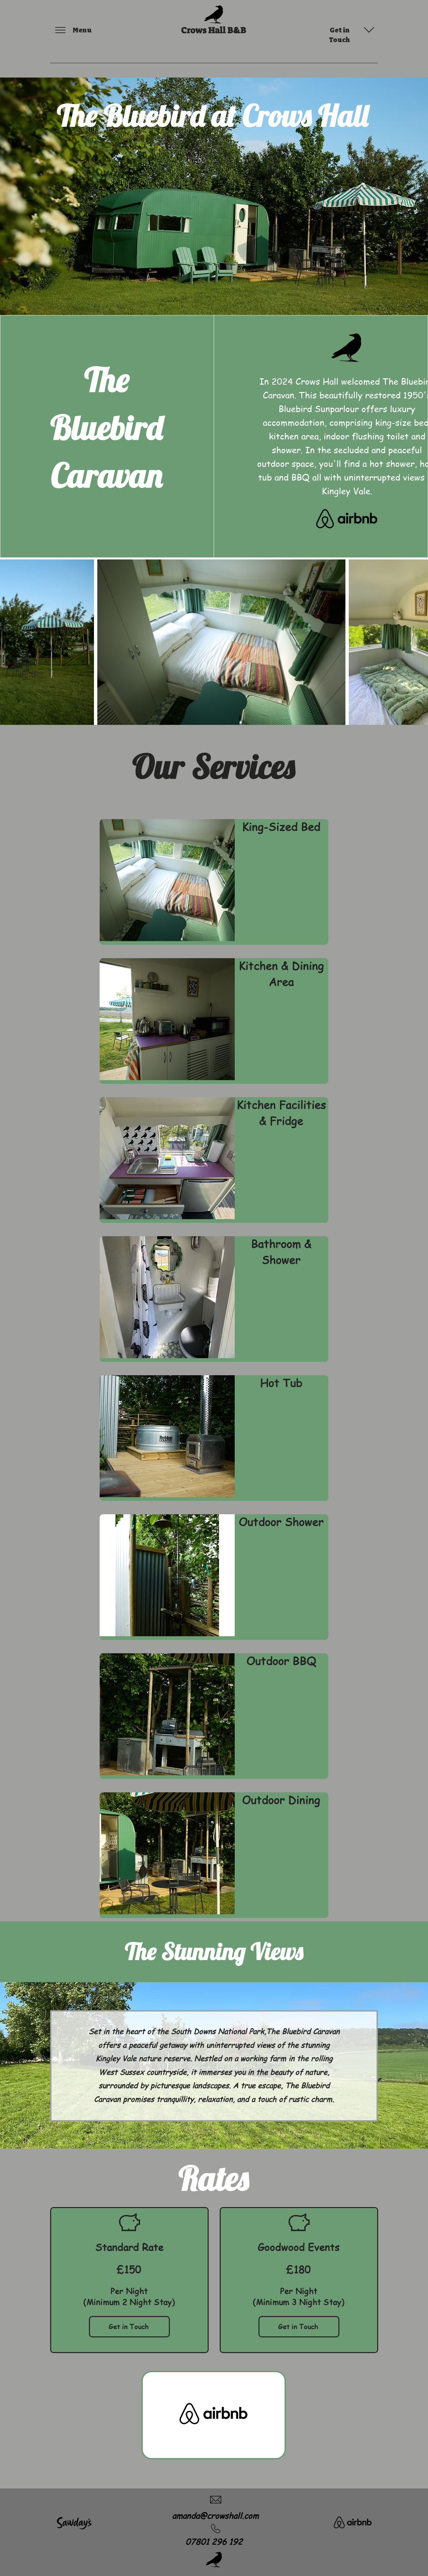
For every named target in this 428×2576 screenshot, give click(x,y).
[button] (60, 30)
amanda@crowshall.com (216, 2515)
